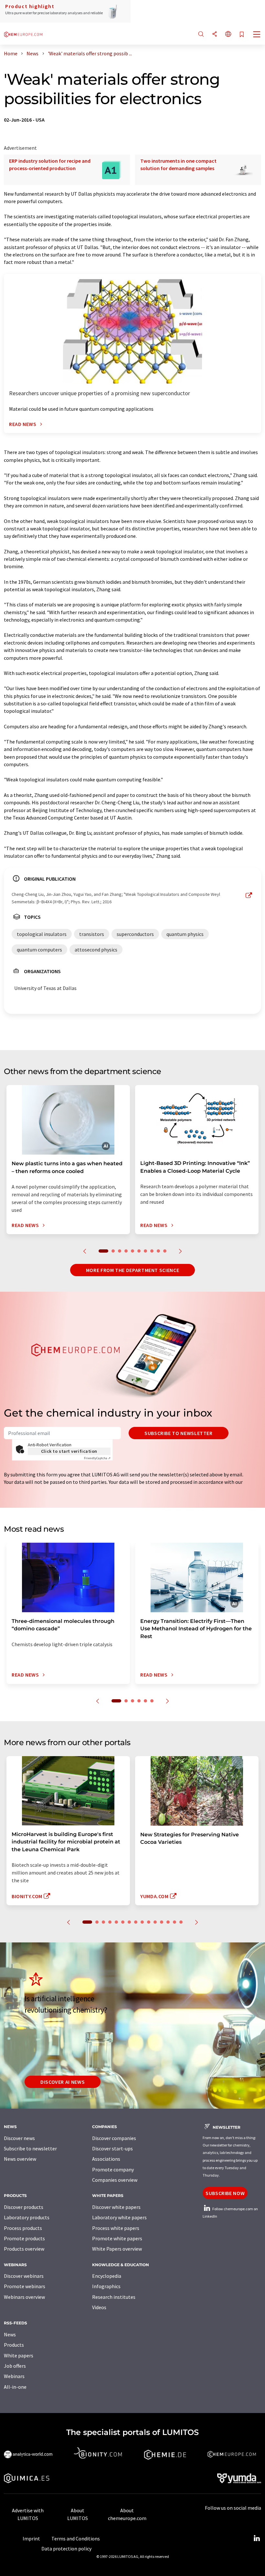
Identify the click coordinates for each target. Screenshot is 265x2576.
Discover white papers (116, 2207)
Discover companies (114, 2138)
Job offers (15, 2366)
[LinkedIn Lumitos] (257, 2538)
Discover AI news (63, 2082)
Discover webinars (24, 2276)
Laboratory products (27, 2217)
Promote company (113, 2169)
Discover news (19, 2138)
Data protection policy (66, 2549)
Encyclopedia (107, 2276)
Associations (106, 2159)
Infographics (106, 2286)
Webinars (14, 2376)
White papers (19, 2355)
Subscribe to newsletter (179, 1433)
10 (165, 1251)
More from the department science (132, 1270)
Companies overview (115, 2180)
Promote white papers (117, 2238)
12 (162, 1922)
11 (155, 1922)
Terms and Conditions (76, 2538)
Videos (99, 2307)
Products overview (24, 2249)
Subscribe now (225, 2193)
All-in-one (15, 2387)
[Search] (201, 34)
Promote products (24, 2238)
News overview (20, 2159)
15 (181, 1922)
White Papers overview (117, 2249)
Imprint (31, 2538)
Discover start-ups (112, 2148)
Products (14, 2345)
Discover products (24, 2207)
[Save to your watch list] (242, 35)
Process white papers (116, 2228)
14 (175, 1922)
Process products (23, 2228)
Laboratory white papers (119, 2217)
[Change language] (228, 34)
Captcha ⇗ (97, 1458)
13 (168, 1922)
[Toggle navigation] (257, 35)
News (10, 2334)
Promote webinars (25, 2286)
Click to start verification (69, 1451)
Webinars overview (24, 2297)
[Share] (215, 34)
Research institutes (114, 2297)
